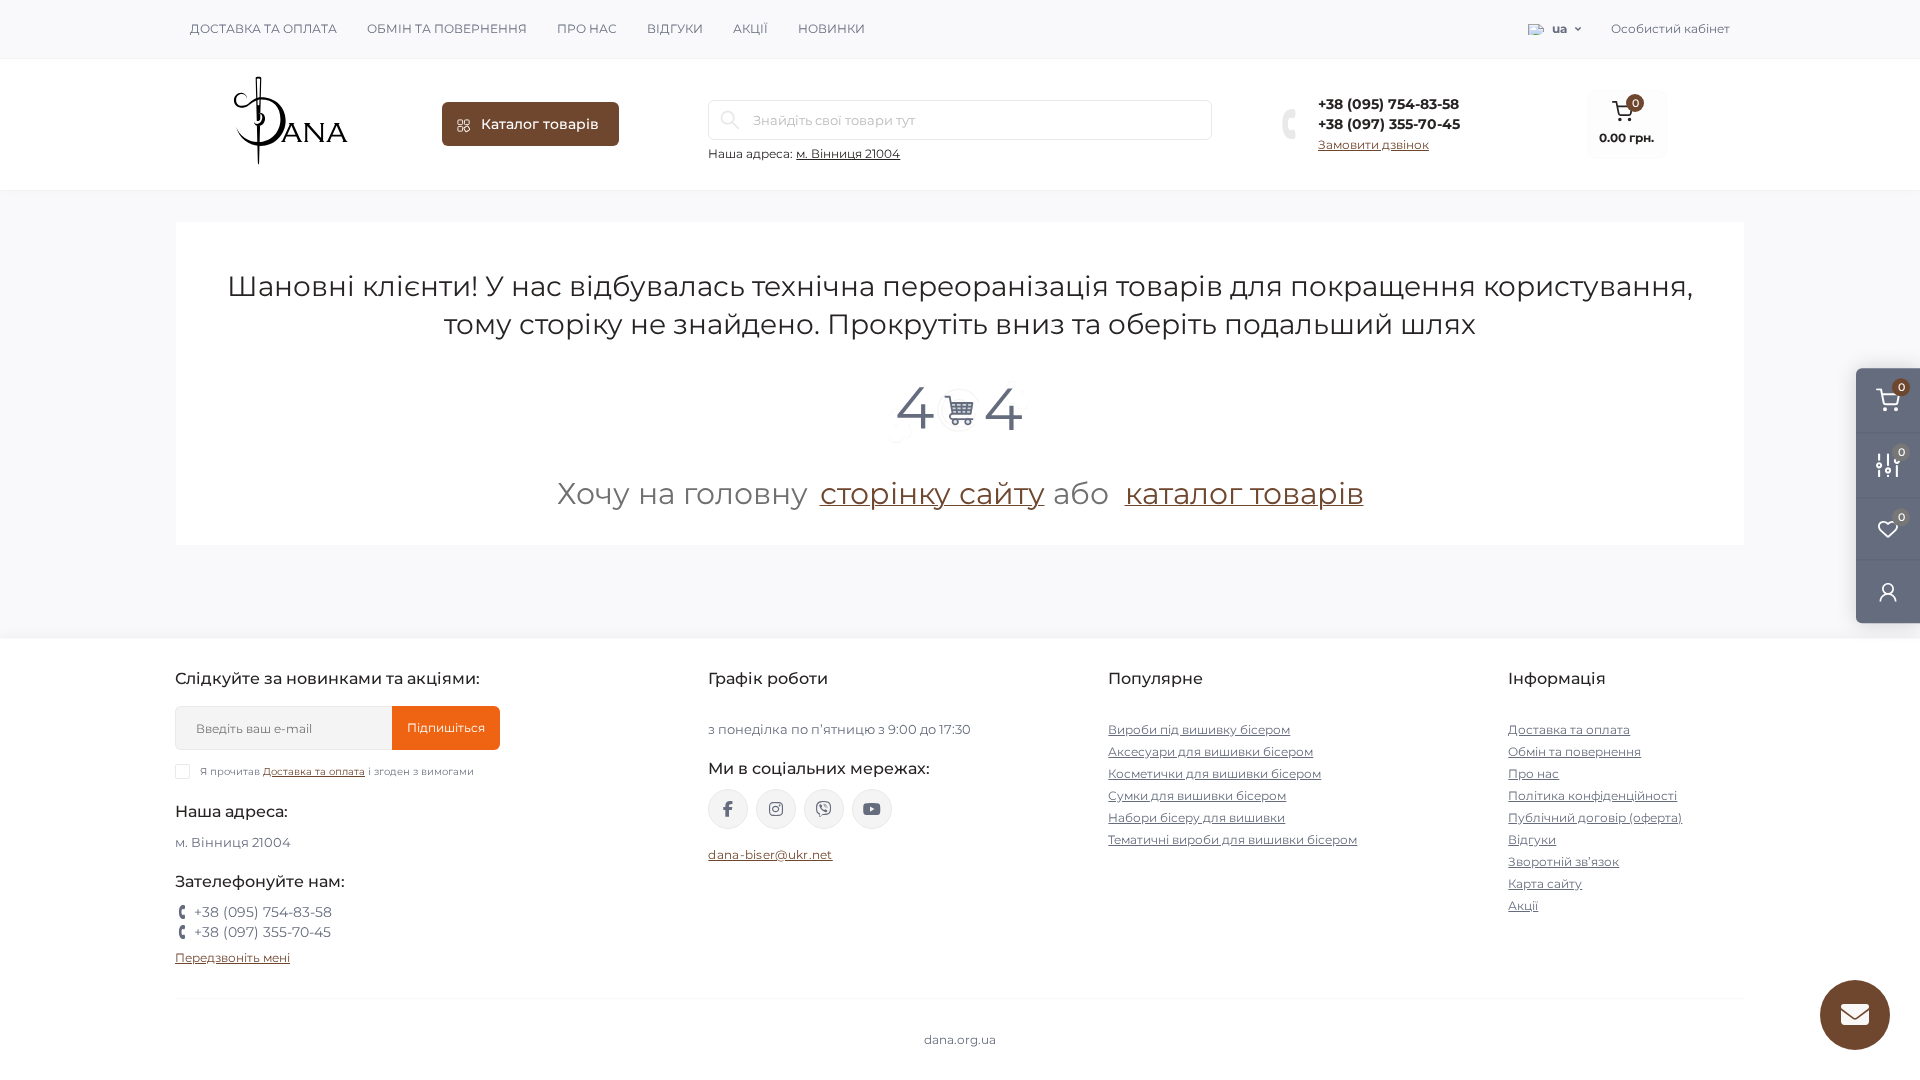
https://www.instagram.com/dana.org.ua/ (776, 809)
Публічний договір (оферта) (1595, 817)
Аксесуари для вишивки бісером (1210, 751)
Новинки (831, 28)
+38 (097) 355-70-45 (1389, 124)
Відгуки (675, 28)
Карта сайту (1545, 883)
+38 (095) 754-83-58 (1388, 104)
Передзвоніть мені (232, 957)
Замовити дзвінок (1373, 144)
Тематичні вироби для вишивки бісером (1232, 839)
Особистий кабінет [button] (1670, 28)
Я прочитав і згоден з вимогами (337, 771)
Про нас (587, 28)
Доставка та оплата (263, 28)
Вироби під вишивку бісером (1199, 729)
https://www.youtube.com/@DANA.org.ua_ (872, 809)
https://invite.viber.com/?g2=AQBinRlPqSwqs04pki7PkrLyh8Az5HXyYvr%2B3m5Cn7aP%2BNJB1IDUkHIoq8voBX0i (824, 809)
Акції (750, 28)
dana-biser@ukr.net (770, 854)
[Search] (730, 120)
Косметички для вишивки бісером (1214, 773)
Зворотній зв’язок (1563, 861)
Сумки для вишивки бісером (1197, 795)
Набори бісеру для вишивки (1196, 817)
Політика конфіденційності (1592, 795)
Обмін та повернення (447, 28)
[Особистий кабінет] (1888, 591)
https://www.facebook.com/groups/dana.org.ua (728, 809)
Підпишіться (446, 727)
